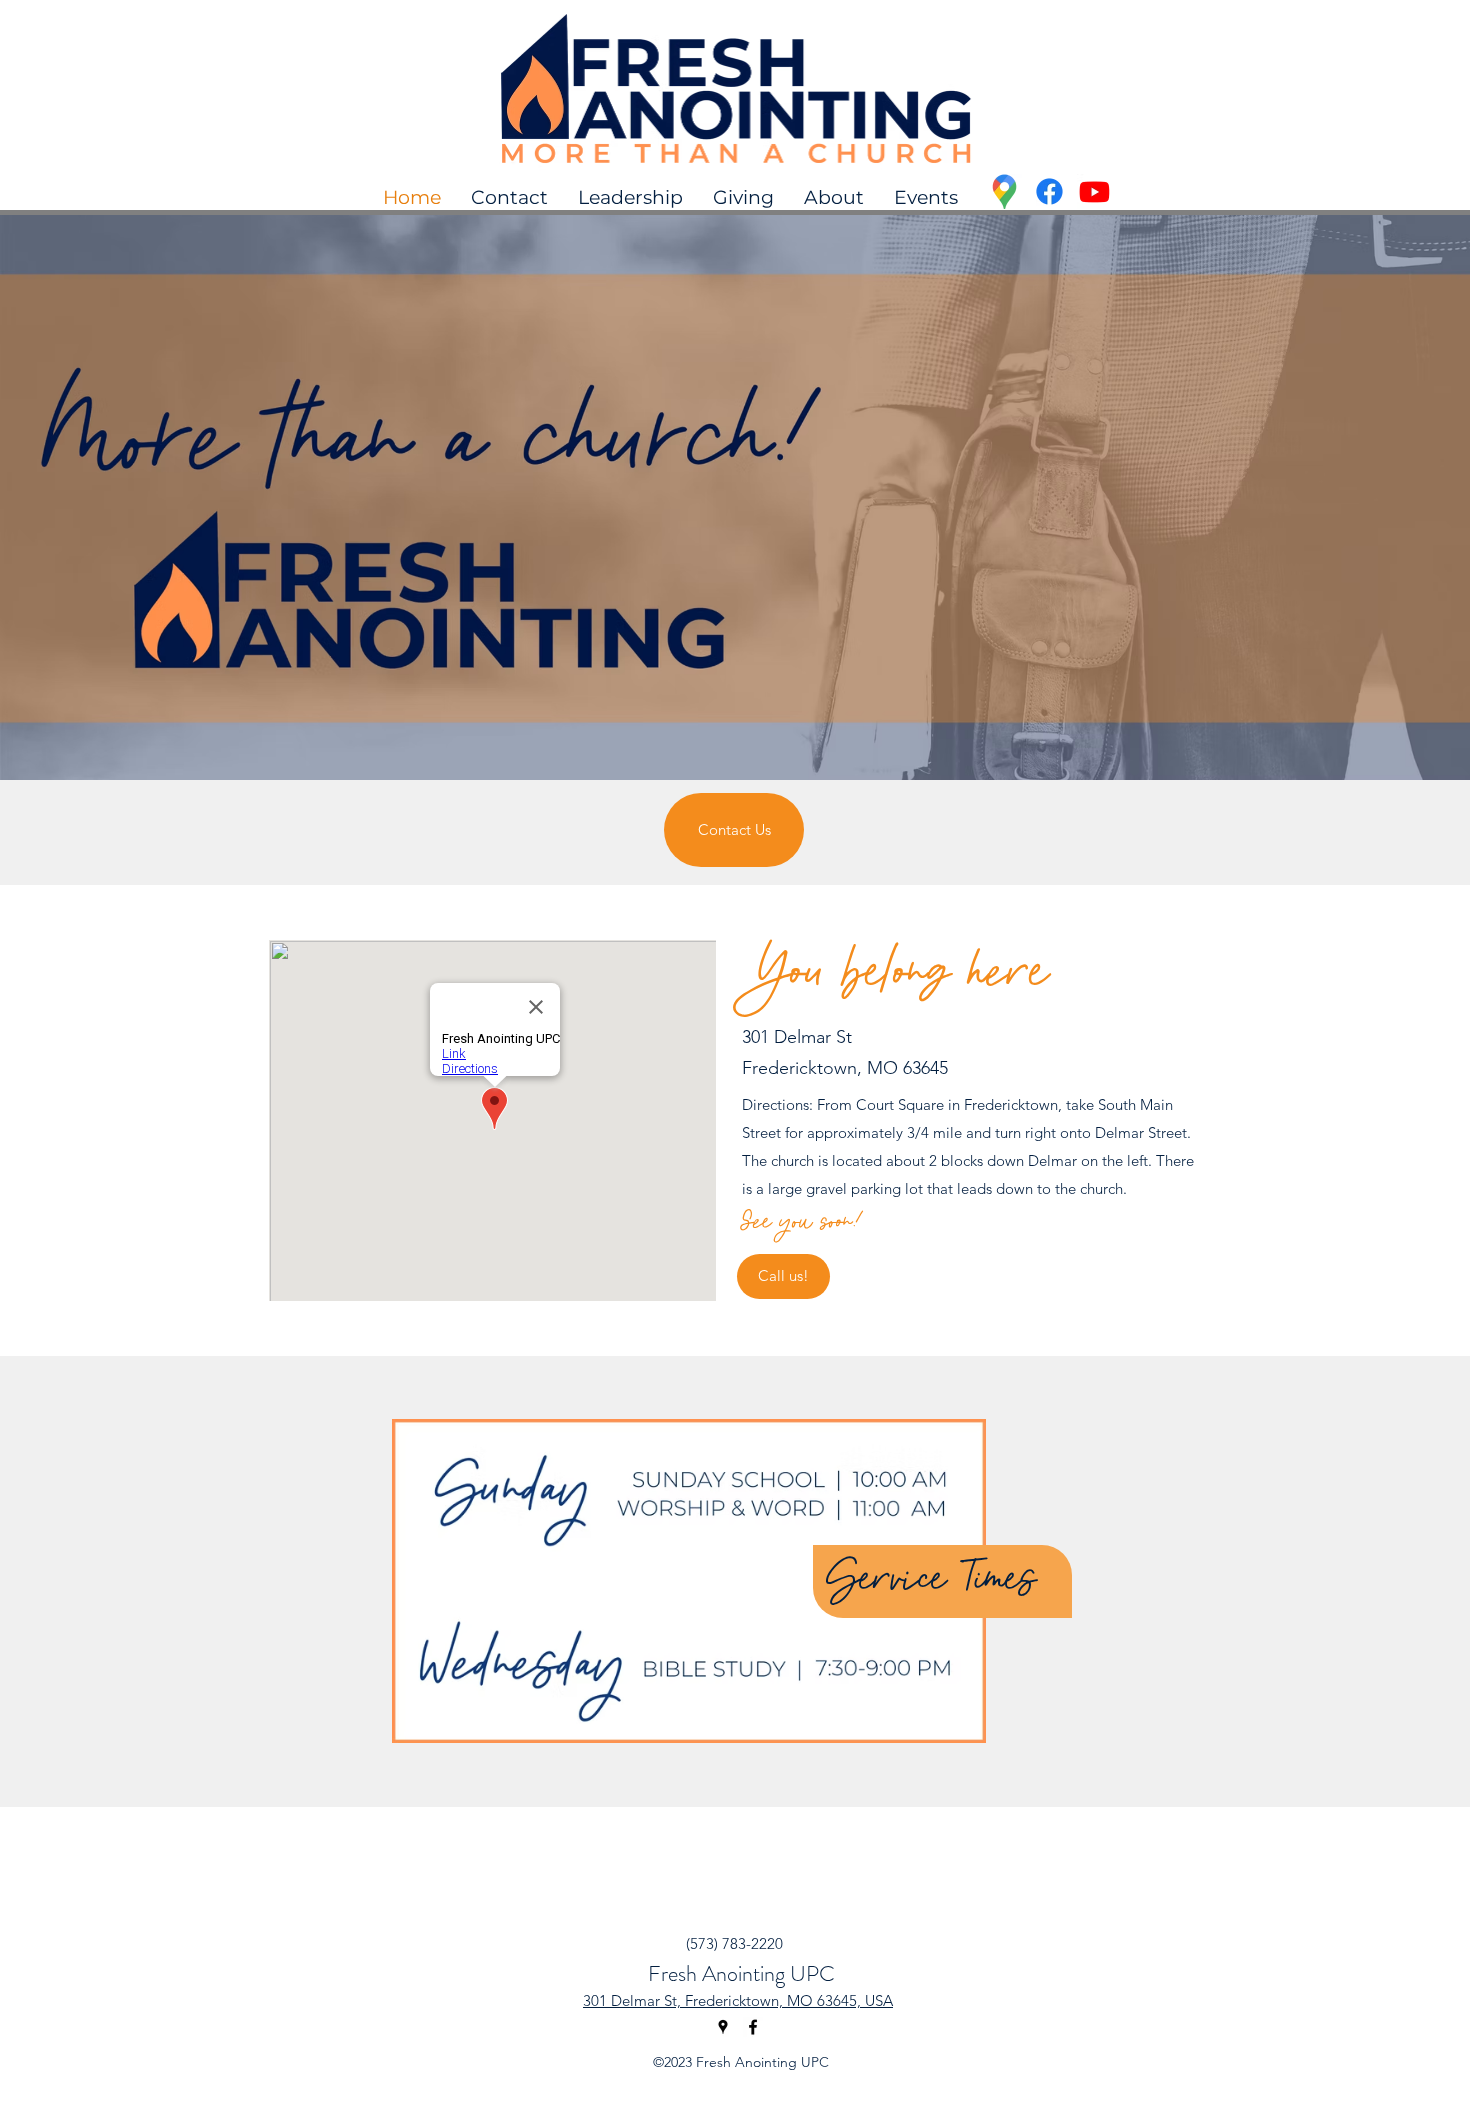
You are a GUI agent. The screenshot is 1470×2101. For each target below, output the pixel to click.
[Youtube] (1094, 191)
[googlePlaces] (1004, 191)
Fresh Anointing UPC (741, 1973)
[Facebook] (1049, 191)
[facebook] (753, 2027)
